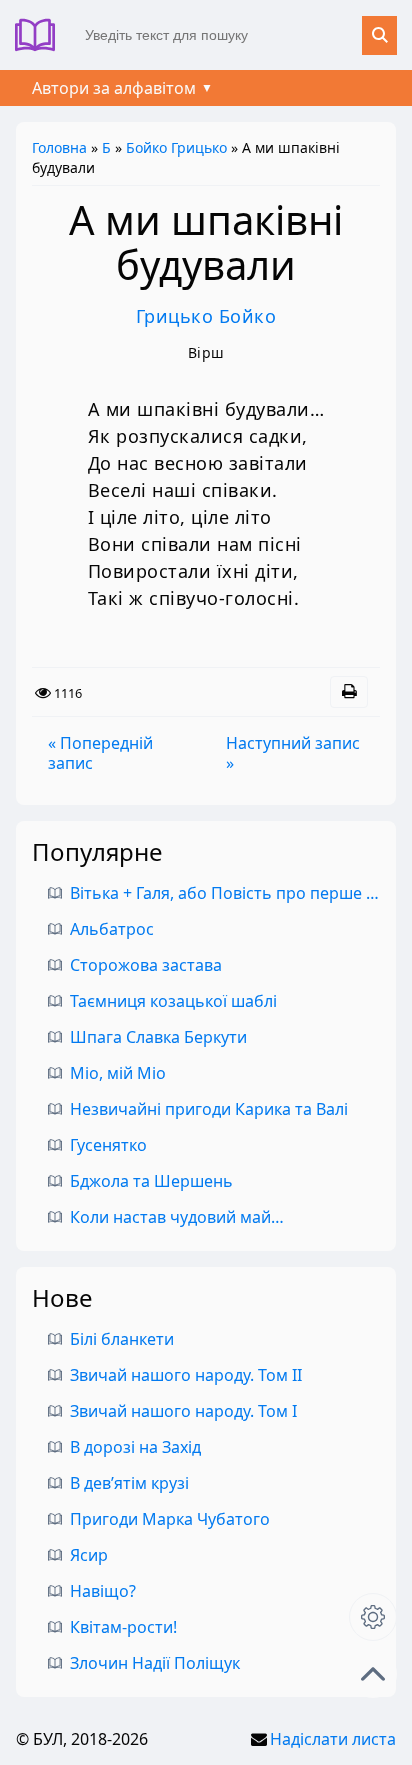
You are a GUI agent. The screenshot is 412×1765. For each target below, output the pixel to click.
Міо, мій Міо (118, 1073)
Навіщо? (103, 1591)
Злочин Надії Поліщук (155, 1663)
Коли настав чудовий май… (177, 1217)
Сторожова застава (146, 965)
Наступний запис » (293, 753)
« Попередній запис (100, 753)
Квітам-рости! (123, 1627)
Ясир (89, 1555)
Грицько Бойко (206, 316)
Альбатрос (112, 929)
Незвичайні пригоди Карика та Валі (209, 1109)
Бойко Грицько (176, 147)
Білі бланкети (122, 1339)
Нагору (373, 1674)
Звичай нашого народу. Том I (183, 1411)
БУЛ (42, 35)
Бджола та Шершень (151, 1181)
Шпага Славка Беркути (158, 1037)
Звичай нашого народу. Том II (186, 1375)
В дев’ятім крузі (129, 1483)
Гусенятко (108, 1145)
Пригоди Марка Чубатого (170, 1519)
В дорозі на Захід (135, 1447)
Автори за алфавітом (114, 88)
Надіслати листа (333, 1739)
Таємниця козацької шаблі (173, 1001)
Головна (59, 147)
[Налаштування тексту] (373, 1617)
